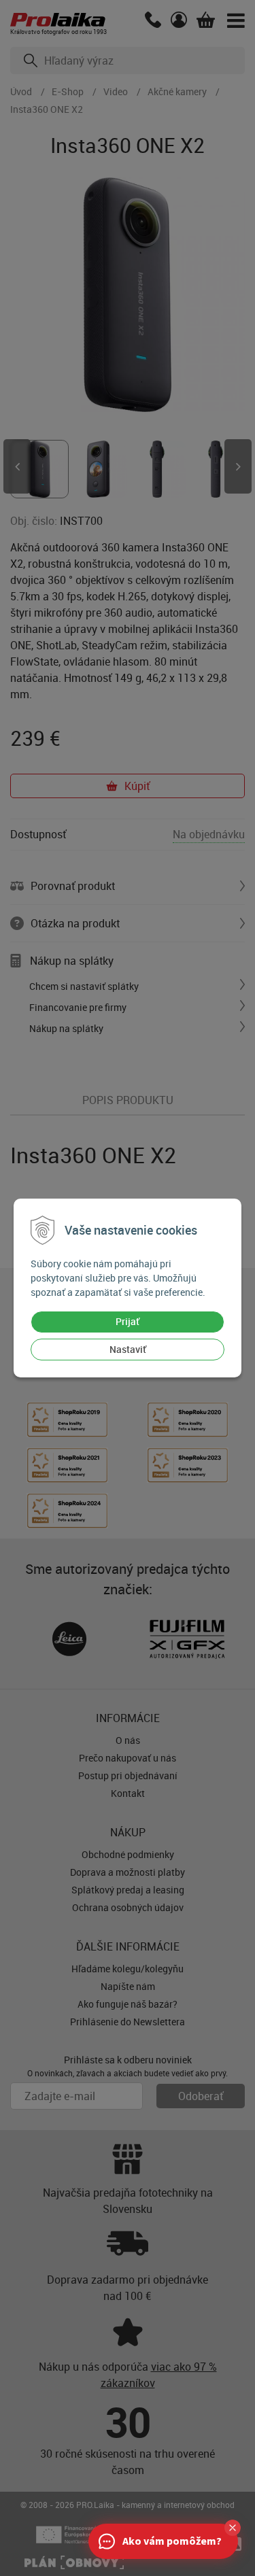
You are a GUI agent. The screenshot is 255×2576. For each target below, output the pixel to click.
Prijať (128, 1321)
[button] (233, 2528)
